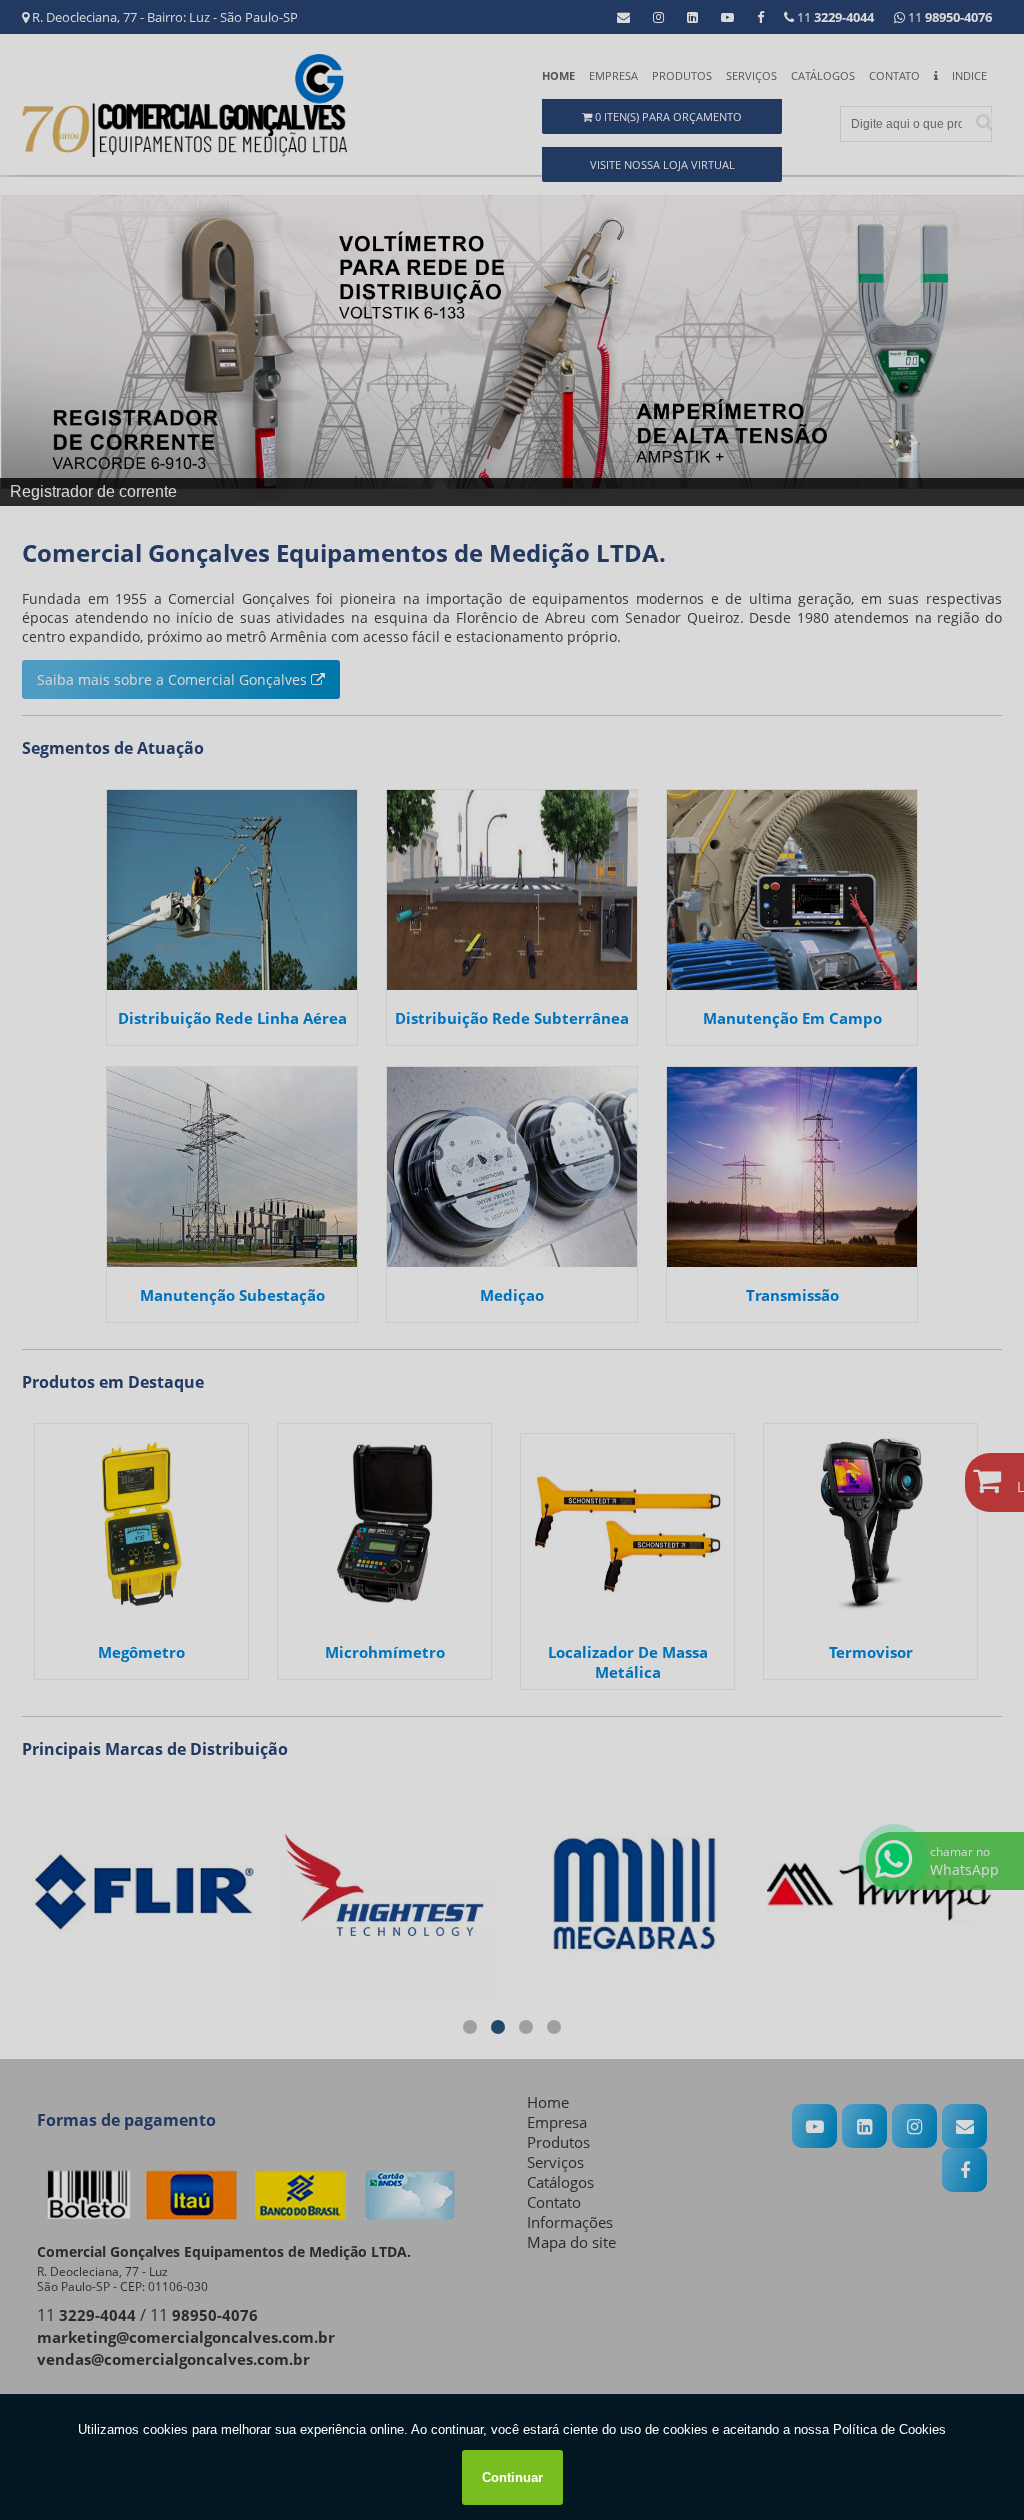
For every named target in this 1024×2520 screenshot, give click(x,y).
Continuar (512, 2477)
